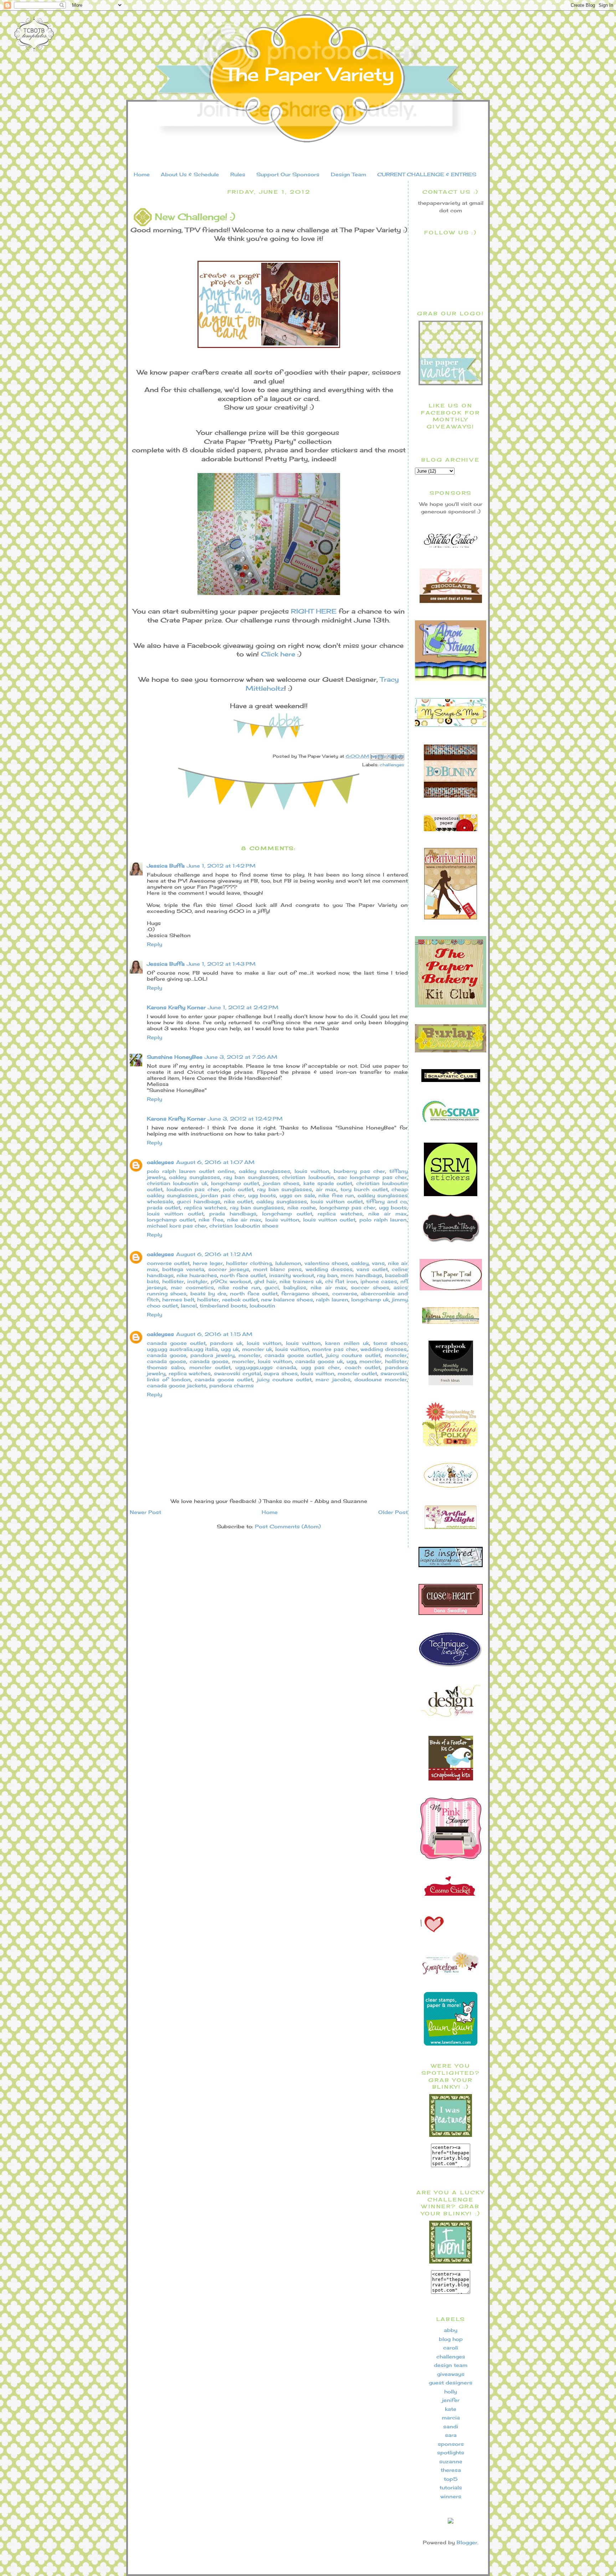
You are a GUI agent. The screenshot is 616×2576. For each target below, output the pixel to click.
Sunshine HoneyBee (175, 1057)
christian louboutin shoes (244, 1226)
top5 (451, 2479)
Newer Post (145, 1512)
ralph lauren (332, 1299)
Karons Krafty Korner (176, 1007)
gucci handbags (199, 1201)
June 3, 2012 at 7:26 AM (241, 1057)
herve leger (208, 1263)
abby (451, 2330)
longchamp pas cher (348, 1207)
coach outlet (363, 1367)
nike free (211, 1220)
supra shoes (281, 1373)
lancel (189, 1305)
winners (451, 2496)
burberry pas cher (359, 1171)
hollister (173, 1281)
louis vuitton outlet (337, 1201)
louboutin (262, 1305)
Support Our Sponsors (288, 174)
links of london (169, 1379)
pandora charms (232, 1385)
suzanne (451, 2461)
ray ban (327, 1275)
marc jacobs (333, 1379)
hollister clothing (249, 1263)
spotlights (451, 2452)
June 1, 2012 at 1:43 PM (221, 964)
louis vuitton (312, 1171)
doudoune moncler (381, 1379)
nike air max (387, 1213)
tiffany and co (386, 1201)
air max (326, 1189)
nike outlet (238, 1201)
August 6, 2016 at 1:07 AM (215, 1162)
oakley (360, 1263)
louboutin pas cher (193, 1189)
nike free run (336, 1195)
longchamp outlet (235, 1183)
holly (451, 2391)
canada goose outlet (176, 1343)
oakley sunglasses (265, 1171)
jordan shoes (281, 1183)
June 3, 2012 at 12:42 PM (245, 1119)
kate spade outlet (328, 1183)
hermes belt (178, 1299)
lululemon (288, 1263)
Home (142, 174)
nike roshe (302, 1207)
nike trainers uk (301, 1281)
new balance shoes (287, 1299)
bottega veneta (183, 1269)
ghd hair (265, 1281)
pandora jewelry (212, 1355)
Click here (278, 654)
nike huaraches (197, 1275)
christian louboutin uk (177, 1183)
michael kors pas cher (177, 1226)
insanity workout (292, 1275)
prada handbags (233, 1213)
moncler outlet (210, 1367)
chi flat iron (341, 1281)
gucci (272, 1287)
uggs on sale (297, 1195)
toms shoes (390, 1343)
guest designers (451, 2382)
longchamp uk (370, 1299)
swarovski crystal (237, 1373)
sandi (451, 2426)
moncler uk (257, 1349)
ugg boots (262, 1195)
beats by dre (209, 1293)
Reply (155, 944)
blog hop (451, 2339)
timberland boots (223, 1305)
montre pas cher (335, 1349)
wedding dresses (329, 1269)
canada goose (167, 1355)
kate (451, 2409)
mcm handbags (361, 1275)
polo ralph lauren (383, 1220)
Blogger (467, 2542)
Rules (238, 174)
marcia (451, 2417)
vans (378, 1263)
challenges (392, 765)
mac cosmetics (192, 1287)
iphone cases (379, 1281)
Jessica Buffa (166, 866)
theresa (451, 2470)
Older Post (393, 1512)
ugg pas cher (321, 1367)
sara (451, 2435)
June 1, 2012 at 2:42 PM (243, 1007)
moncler (250, 1355)
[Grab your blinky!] (451, 2135)
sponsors (451, 2444)
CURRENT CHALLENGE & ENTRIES (427, 174)
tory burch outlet (364, 1189)
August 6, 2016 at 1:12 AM (214, 1254)
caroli (451, 2348)
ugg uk (230, 1349)
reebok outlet (240, 1299)
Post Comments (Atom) (288, 1526)
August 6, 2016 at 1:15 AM (214, 1334)
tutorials (451, 2487)
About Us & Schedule (190, 174)
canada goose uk (319, 1361)
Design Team (348, 174)
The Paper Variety (309, 74)
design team (451, 2365)
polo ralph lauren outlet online (191, 1171)
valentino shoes (326, 1263)
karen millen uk (347, 1343)
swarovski (394, 1373)
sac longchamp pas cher (372, 1177)
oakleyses (160, 1162)
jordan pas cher (223, 1195)
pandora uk (226, 1343)
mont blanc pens (277, 1269)
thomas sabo (166, 1367)
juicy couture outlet (353, 1355)
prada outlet (164, 1207)
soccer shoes (370, 1287)
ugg (351, 1361)
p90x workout (231, 1281)
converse (345, 1293)
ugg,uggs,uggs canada (266, 1367)
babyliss (295, 1287)
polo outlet (238, 1189)
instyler (197, 1281)
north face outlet (243, 1275)
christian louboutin (308, 1177)
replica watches (205, 1207)
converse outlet (168, 1263)
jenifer (451, 2400)
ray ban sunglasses (251, 1177)
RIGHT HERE (314, 611)
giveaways (451, 2374)
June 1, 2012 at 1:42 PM (221, 866)
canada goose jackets (177, 1385)
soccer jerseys (229, 1269)
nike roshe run (239, 1287)
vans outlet (372, 1269)
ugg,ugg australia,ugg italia (182, 1349)
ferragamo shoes (305, 1293)
